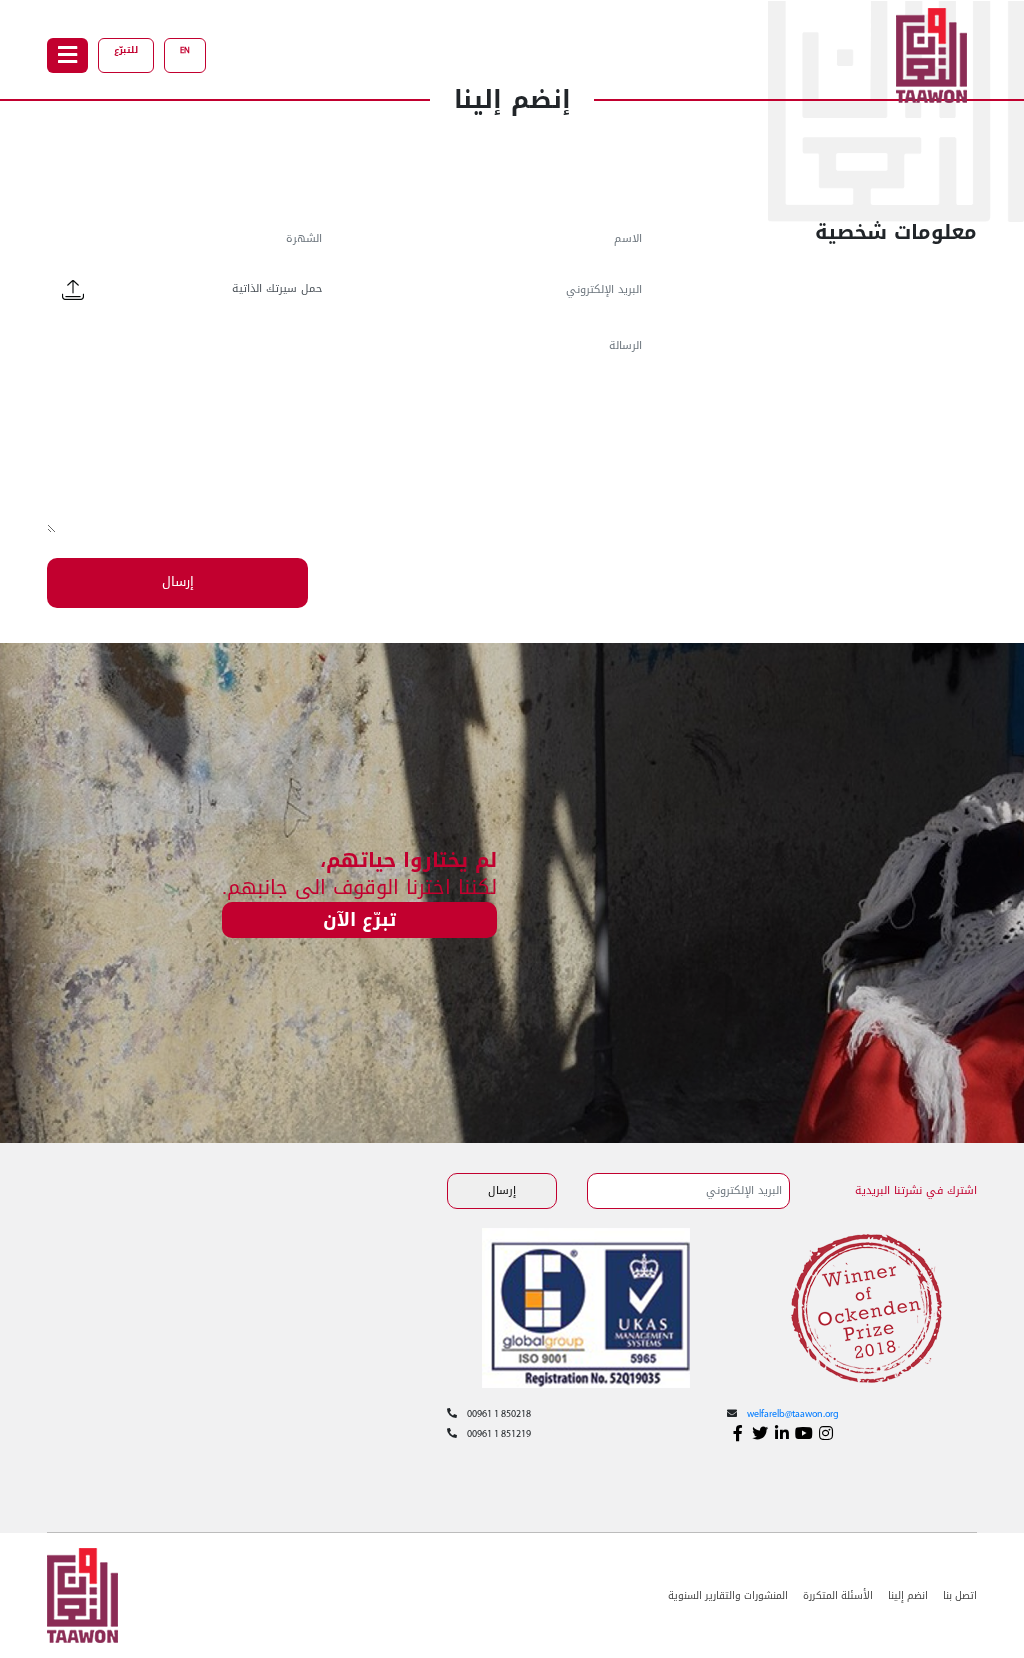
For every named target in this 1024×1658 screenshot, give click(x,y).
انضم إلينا (908, 1595)
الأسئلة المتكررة (838, 1595)
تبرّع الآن (359, 920)
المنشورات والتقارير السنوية (728, 1595)
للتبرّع (126, 50)
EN (185, 50)
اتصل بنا (960, 1595)
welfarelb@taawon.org (793, 1414)
